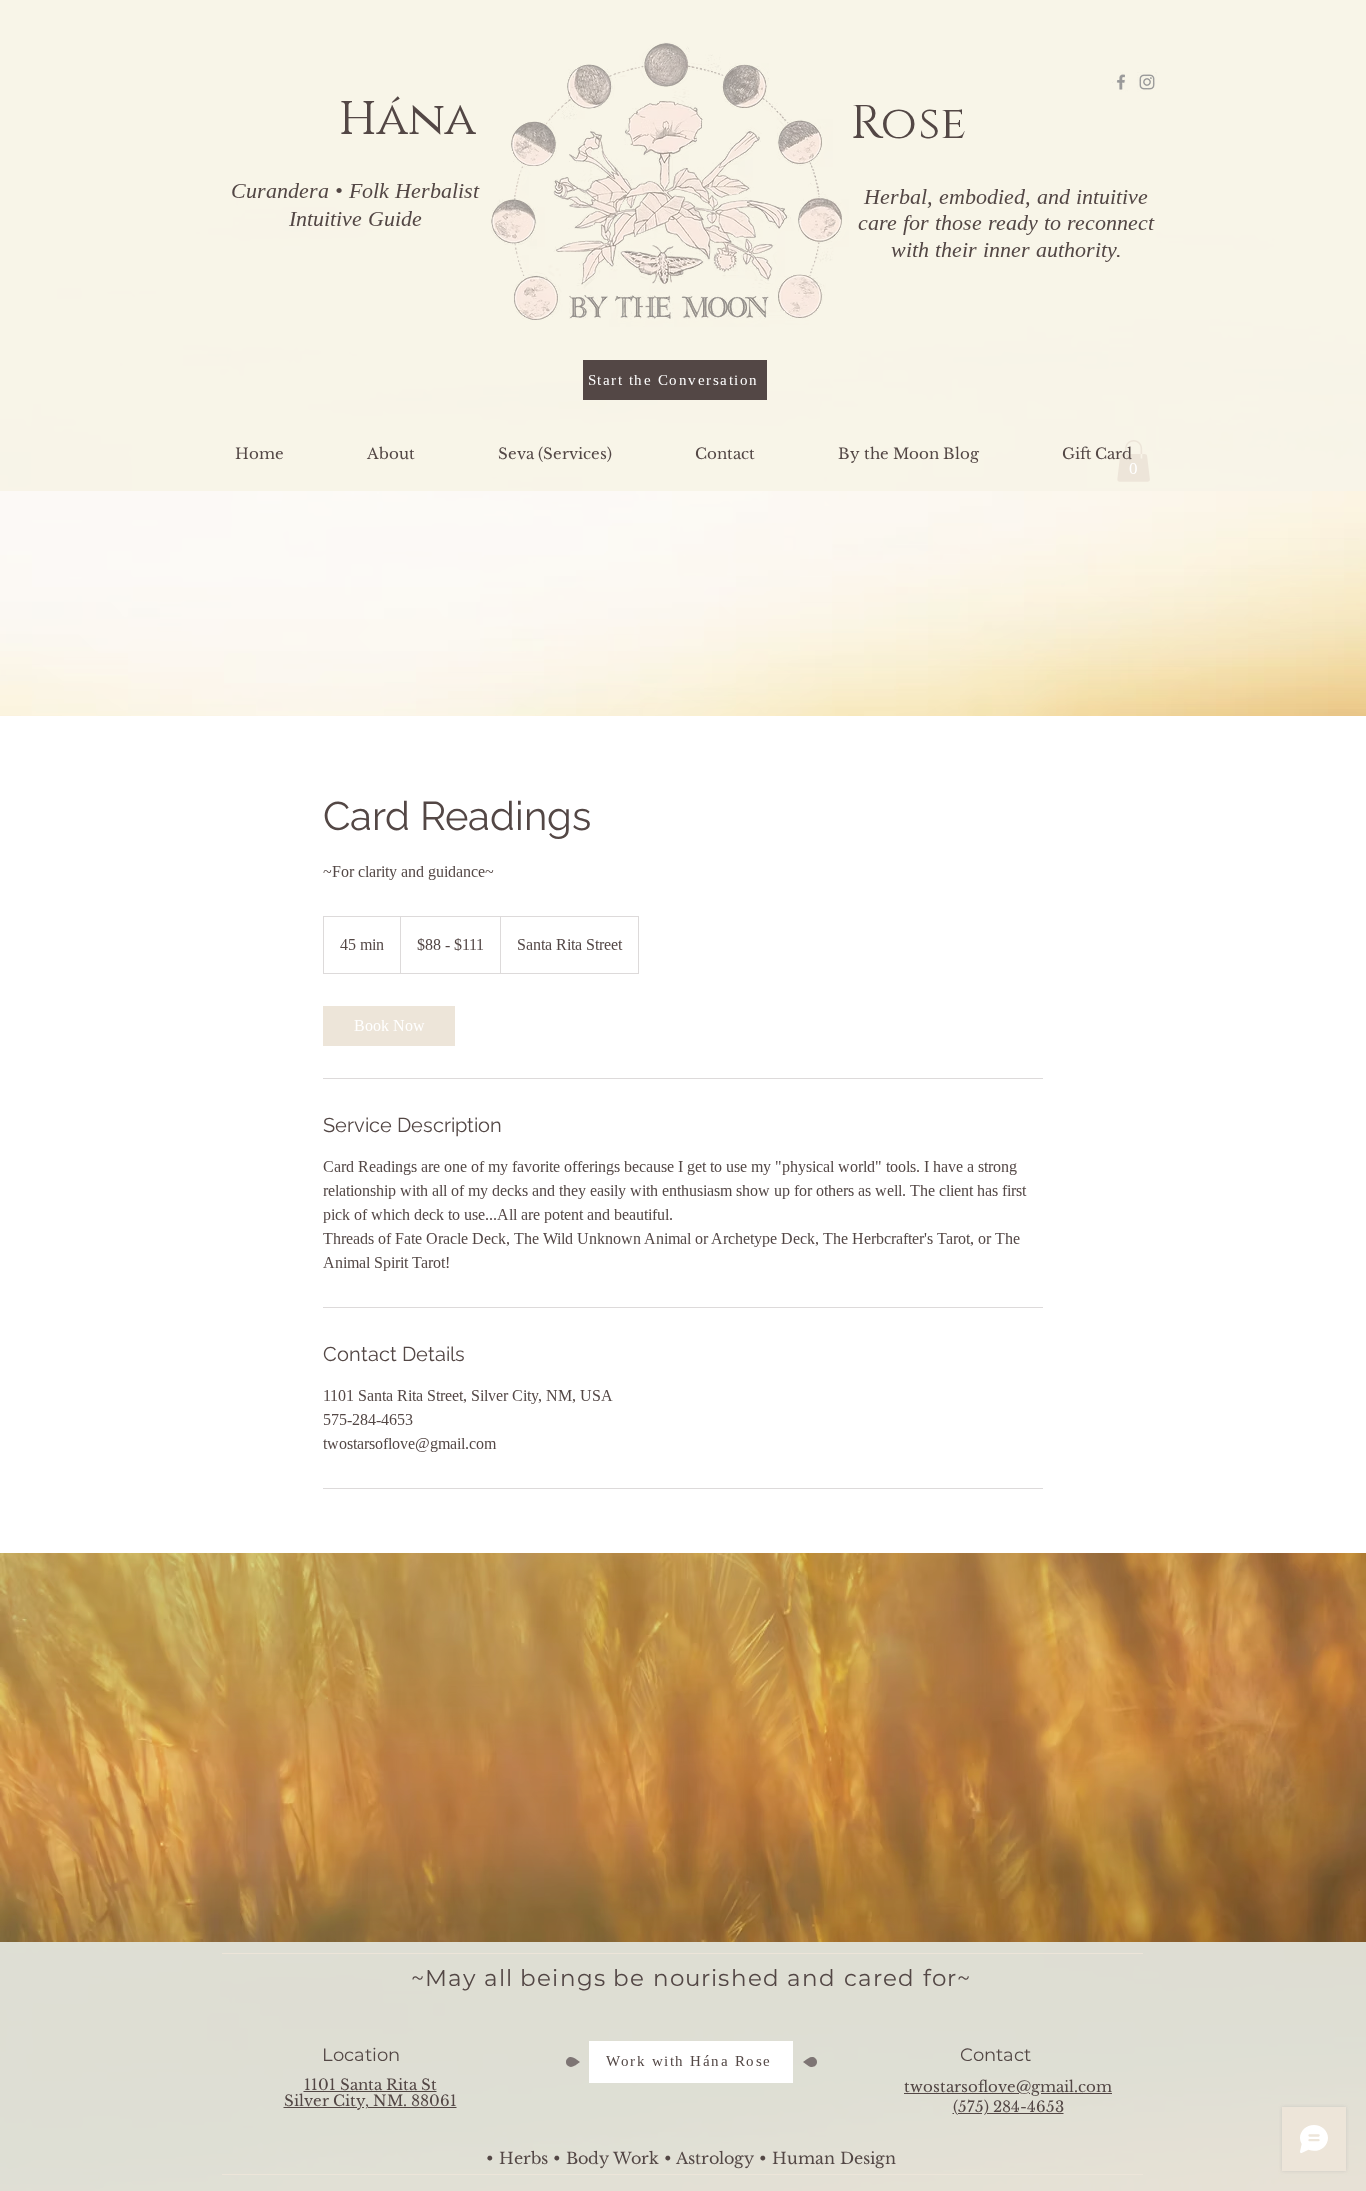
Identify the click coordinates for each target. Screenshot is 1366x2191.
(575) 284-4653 (1008, 2106)
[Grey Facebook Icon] (1121, 82)
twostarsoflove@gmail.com (1008, 2086)
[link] (389, 1026)
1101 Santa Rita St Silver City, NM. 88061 (370, 2093)
